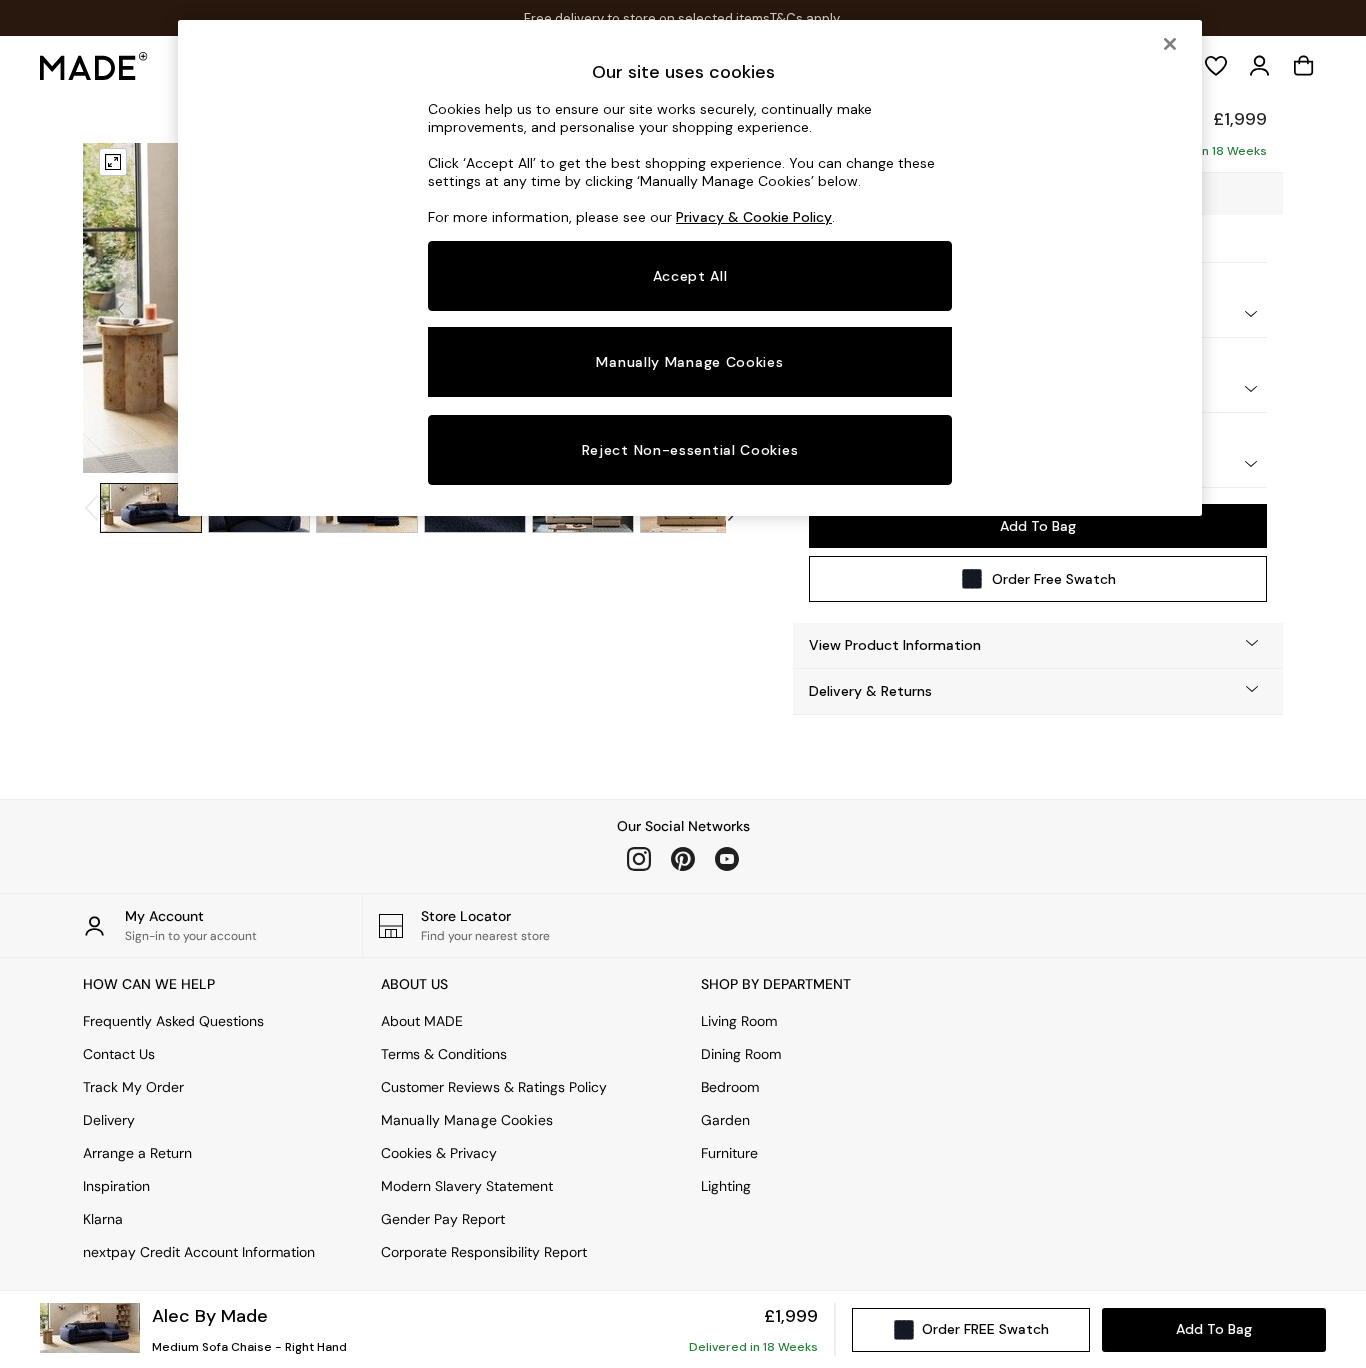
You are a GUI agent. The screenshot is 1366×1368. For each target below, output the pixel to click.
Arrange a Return (137, 1153)
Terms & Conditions (444, 1054)
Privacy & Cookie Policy (754, 217)
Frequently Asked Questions (173, 1021)
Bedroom (730, 1087)
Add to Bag (1038, 526)
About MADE (422, 1021)
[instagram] (639, 859)
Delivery (109, 1120)
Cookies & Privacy (439, 1153)
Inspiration (116, 1186)
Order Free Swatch (1054, 579)
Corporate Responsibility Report (484, 1252)
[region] (690, 268)
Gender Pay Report (443, 1219)
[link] (1260, 66)
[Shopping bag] (1304, 66)
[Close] (1170, 44)
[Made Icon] (94, 66)
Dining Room (741, 1054)
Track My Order (133, 1087)
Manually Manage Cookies (467, 1120)
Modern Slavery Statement (467, 1186)
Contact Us (119, 1054)
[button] (1038, 645)
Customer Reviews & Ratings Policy (494, 1087)
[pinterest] (683, 859)
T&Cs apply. (806, 18)
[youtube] (727, 859)
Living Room (739, 1021)
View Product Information (895, 645)
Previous (121, 308)
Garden (725, 1120)
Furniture (729, 1153)
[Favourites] (1216, 66)
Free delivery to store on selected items (647, 18)
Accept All (690, 276)
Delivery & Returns (870, 691)
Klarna (103, 1219)
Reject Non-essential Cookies (690, 450)
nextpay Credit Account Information (199, 1252)
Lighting (726, 1186)
